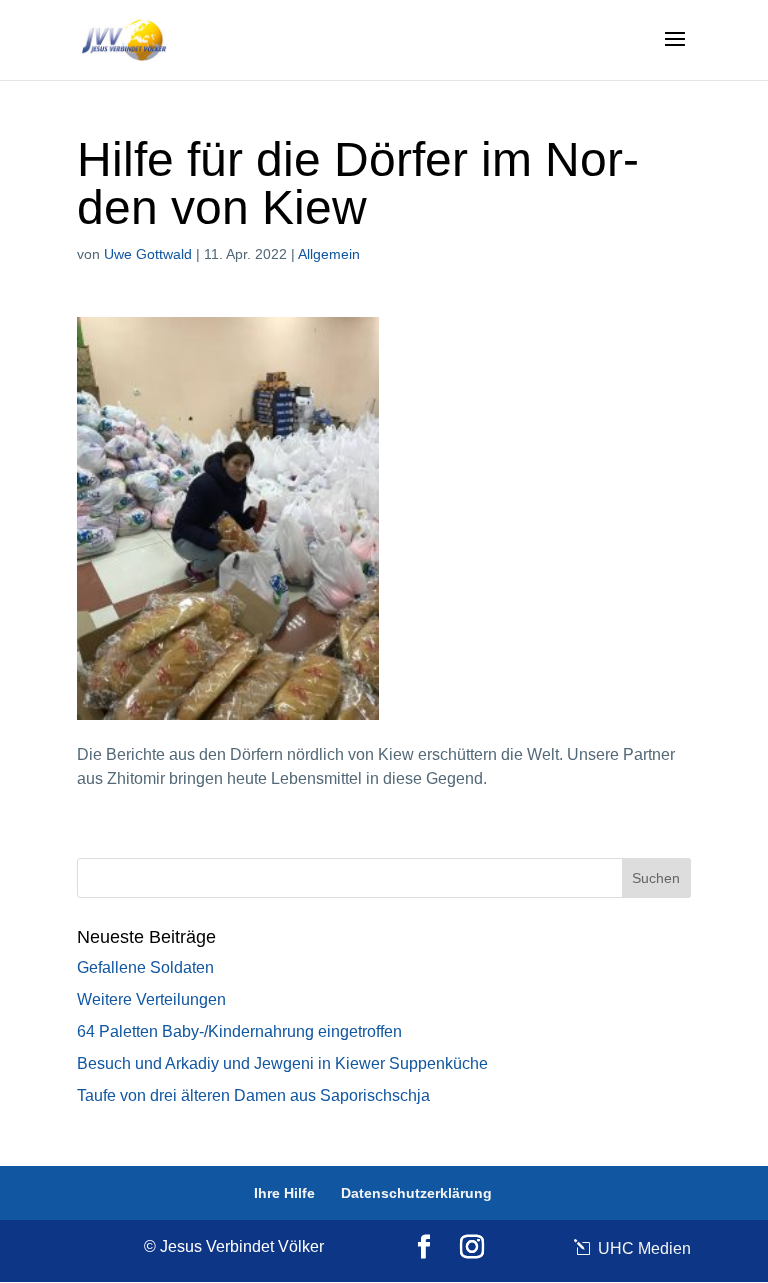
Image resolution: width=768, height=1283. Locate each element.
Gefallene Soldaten (145, 967)
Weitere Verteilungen (151, 999)
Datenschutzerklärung (416, 1193)
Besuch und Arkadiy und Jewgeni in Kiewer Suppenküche (282, 1063)
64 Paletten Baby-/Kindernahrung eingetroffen (239, 1031)
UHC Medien (642, 1248)
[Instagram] (472, 1248)
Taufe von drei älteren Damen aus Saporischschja (253, 1095)
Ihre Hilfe (284, 1193)
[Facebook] (424, 1248)
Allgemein (329, 254)
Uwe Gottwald (148, 254)
